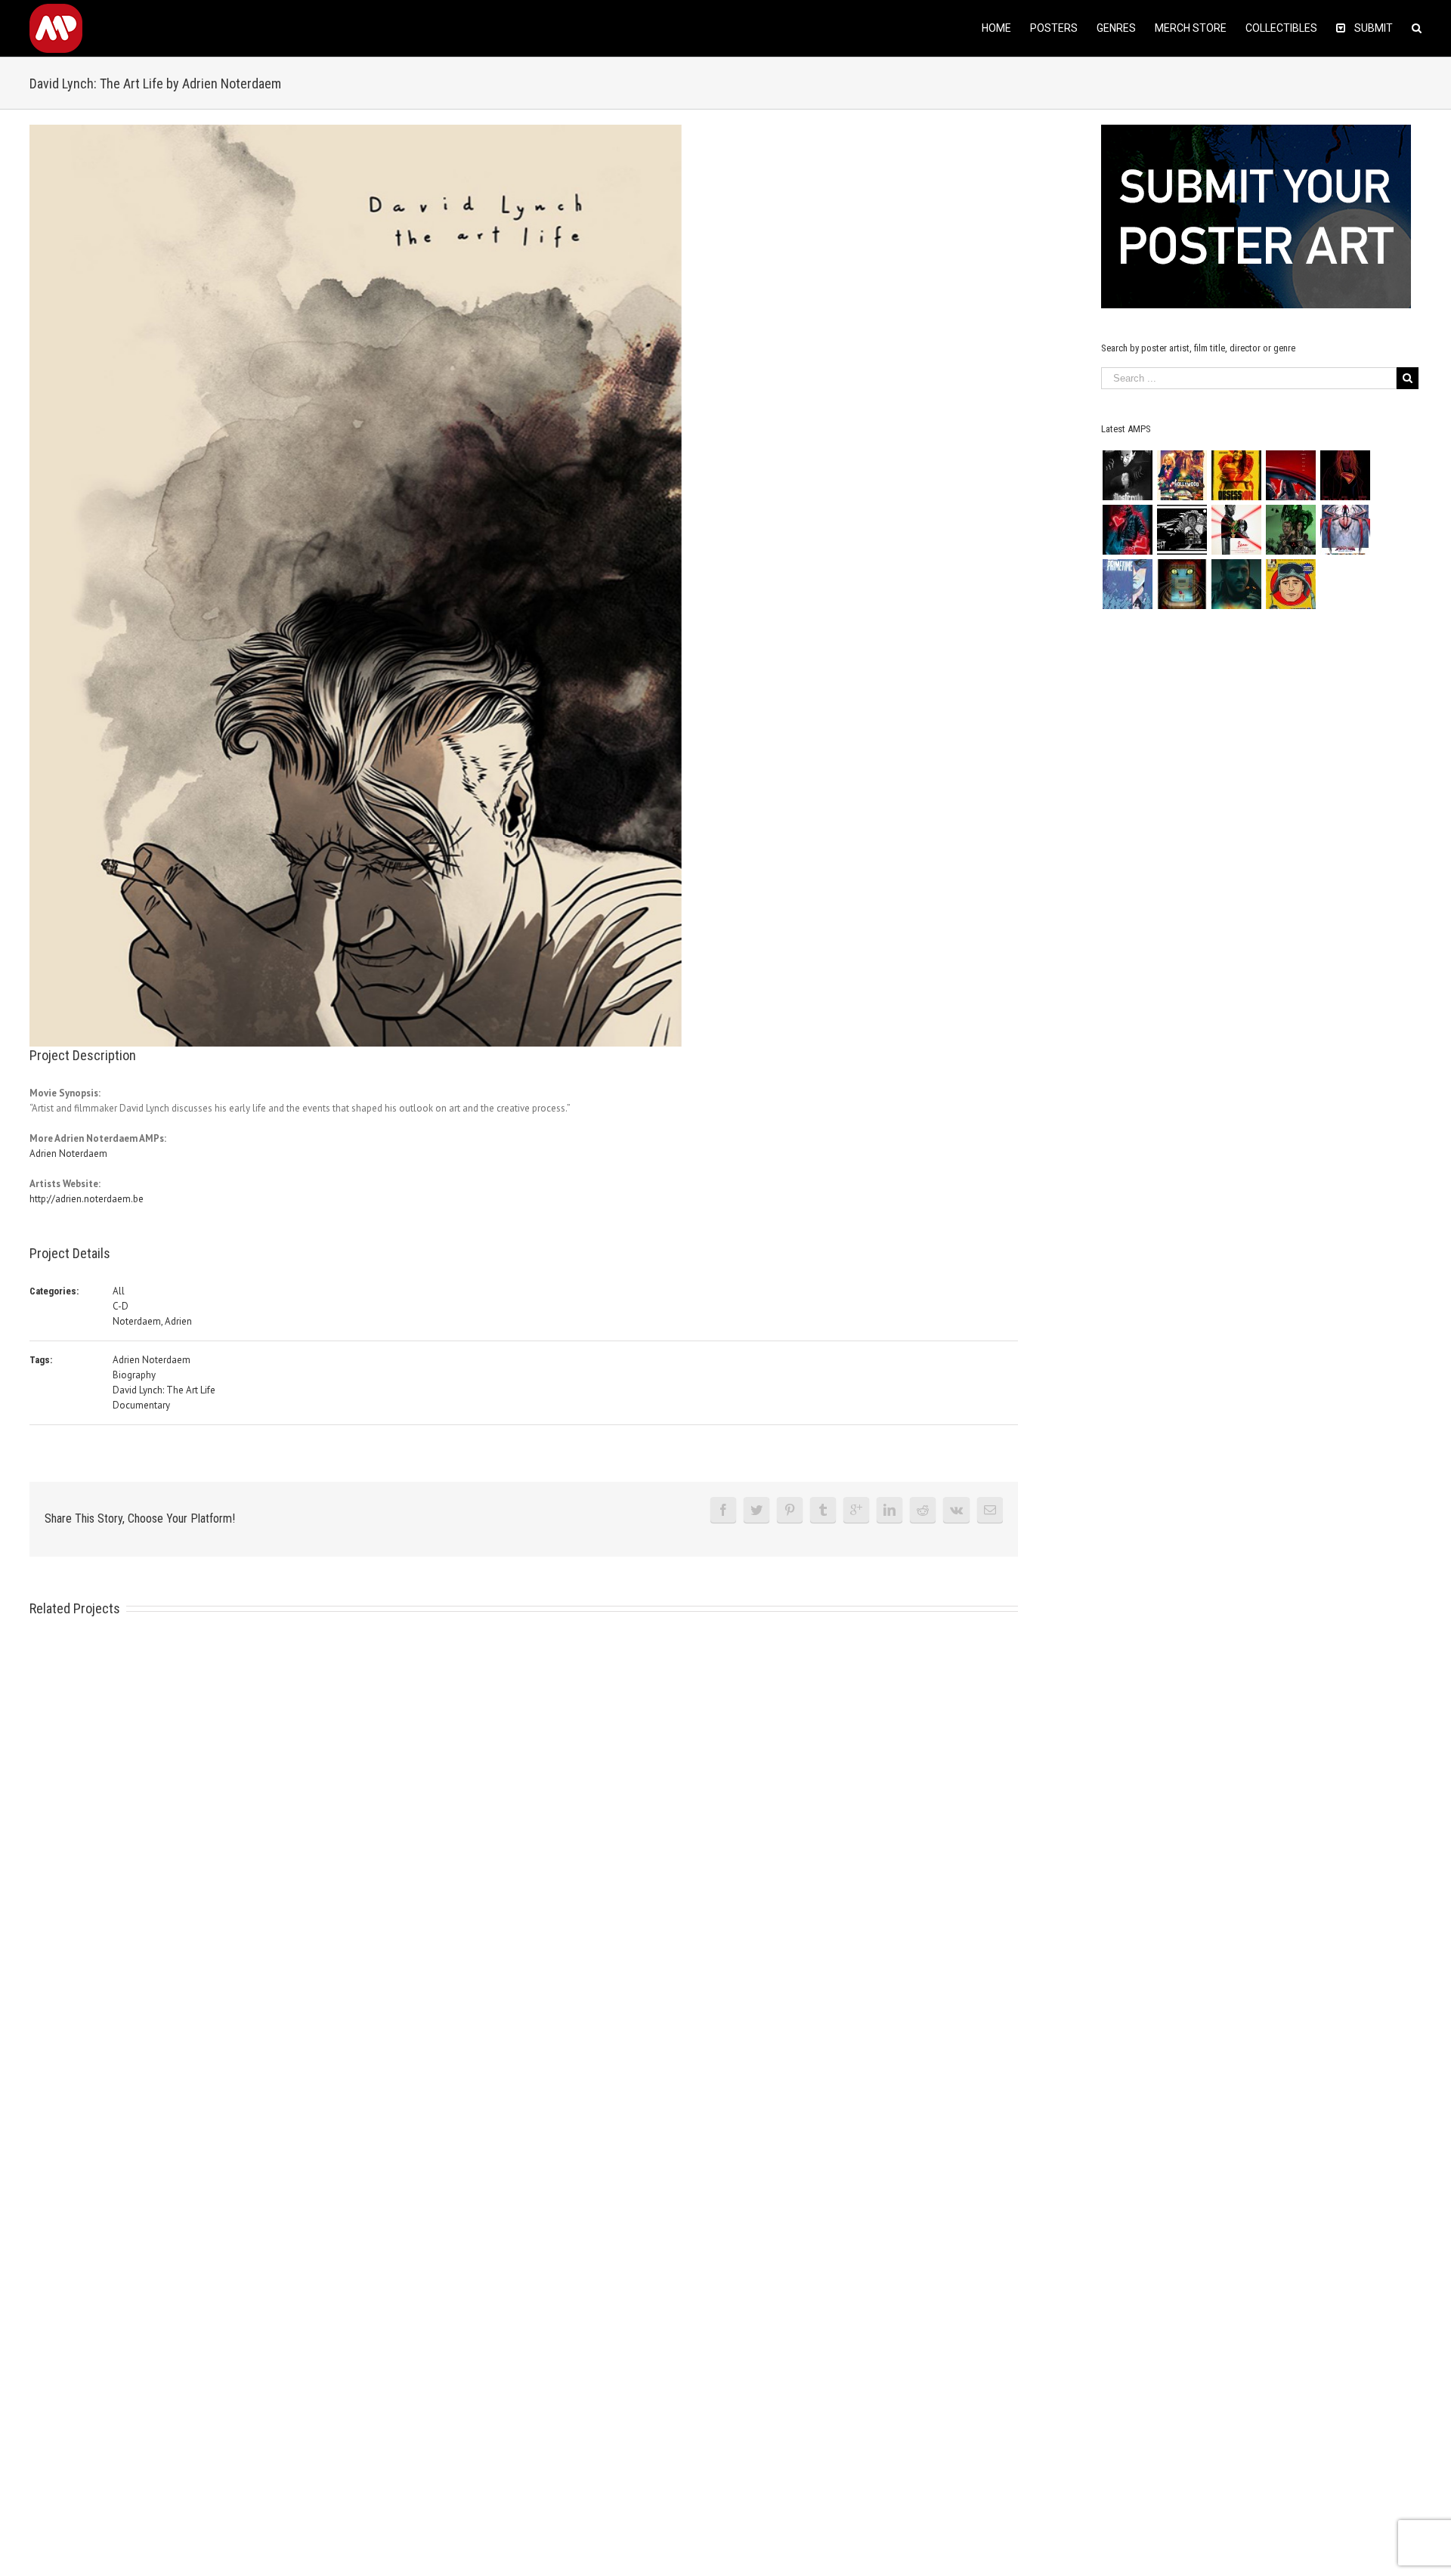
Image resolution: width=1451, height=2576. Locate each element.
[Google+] (856, 1510)
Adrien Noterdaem (68, 1153)
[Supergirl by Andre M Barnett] (1345, 475)
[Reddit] (923, 1510)
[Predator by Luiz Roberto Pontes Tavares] (1290, 530)
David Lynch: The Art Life (164, 1390)
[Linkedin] (889, 1510)
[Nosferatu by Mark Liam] (1127, 475)
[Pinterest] (790, 1510)
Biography (134, 1375)
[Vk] (956, 1510)
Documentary (141, 1405)
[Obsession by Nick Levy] (1236, 475)
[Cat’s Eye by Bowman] (1182, 584)
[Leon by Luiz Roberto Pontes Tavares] (1236, 530)
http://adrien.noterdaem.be (87, 1199)
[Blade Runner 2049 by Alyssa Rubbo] (1236, 584)
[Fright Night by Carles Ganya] (1182, 530)
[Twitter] (756, 1510)
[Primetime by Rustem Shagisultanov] (1127, 584)
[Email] (990, 1510)
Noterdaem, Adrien (152, 1321)
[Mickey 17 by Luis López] (1290, 584)
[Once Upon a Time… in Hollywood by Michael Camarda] (1182, 475)
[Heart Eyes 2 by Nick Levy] (1127, 530)
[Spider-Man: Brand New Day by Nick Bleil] (1345, 530)
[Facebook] (723, 1510)
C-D (121, 1306)
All (119, 1291)
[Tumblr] (823, 1510)
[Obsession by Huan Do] (1290, 475)
